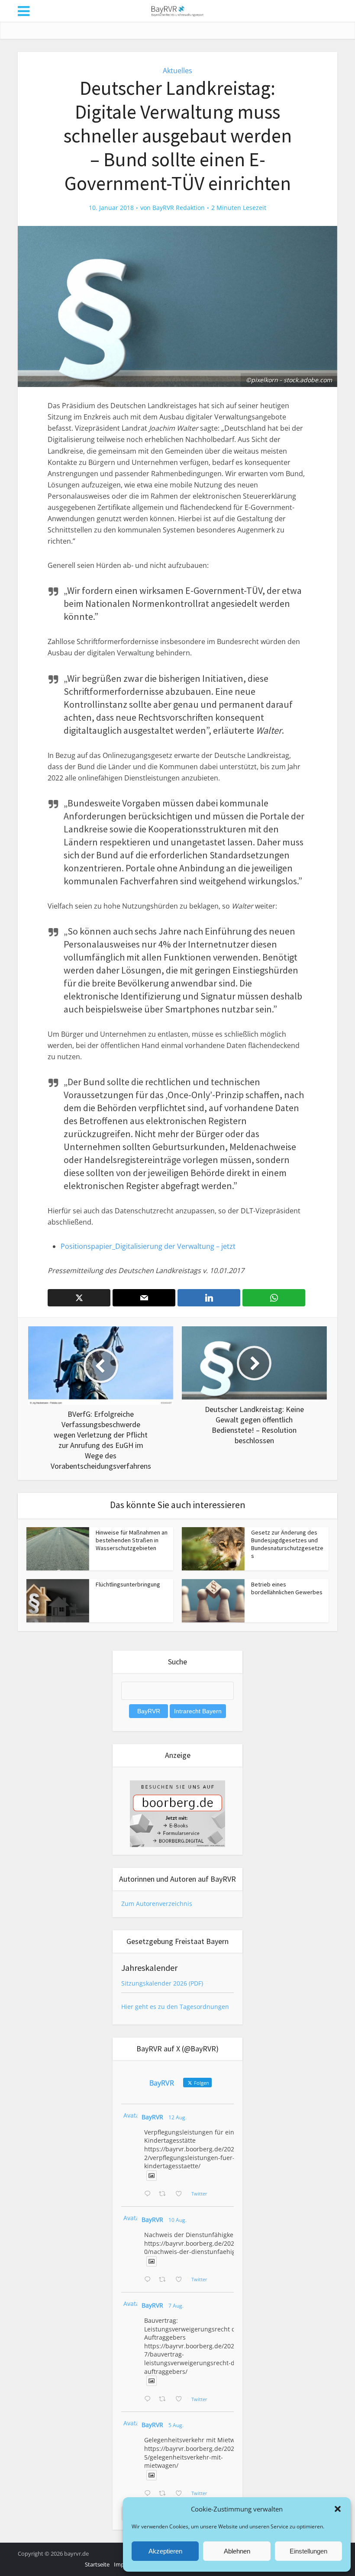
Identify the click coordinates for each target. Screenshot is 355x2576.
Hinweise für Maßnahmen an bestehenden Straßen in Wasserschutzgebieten (132, 1540)
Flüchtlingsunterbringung (128, 1584)
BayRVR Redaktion (179, 208)
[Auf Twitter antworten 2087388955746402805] (149, 2194)
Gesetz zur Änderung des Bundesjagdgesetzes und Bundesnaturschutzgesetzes (287, 1544)
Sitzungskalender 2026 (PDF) (162, 1983)
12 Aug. (177, 2117)
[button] (338, 2509)
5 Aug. (176, 2425)
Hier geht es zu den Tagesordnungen (175, 2007)
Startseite (97, 2564)
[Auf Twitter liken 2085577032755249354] (181, 2399)
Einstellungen (308, 2551)
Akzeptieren (165, 2551)
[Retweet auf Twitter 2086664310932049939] (165, 2280)
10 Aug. (177, 2220)
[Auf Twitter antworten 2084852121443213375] (149, 2494)
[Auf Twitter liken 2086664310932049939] (181, 2280)
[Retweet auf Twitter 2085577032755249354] (165, 2399)
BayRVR (152, 2117)
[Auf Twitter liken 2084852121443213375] (181, 2494)
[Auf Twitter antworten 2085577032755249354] (149, 2399)
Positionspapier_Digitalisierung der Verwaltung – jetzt (148, 1246)
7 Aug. (176, 2306)
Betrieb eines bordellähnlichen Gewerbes (287, 1588)
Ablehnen (237, 2551)
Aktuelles (177, 71)
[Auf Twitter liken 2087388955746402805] (181, 2194)
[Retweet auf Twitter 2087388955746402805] (165, 2194)
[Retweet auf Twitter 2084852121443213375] (165, 2494)
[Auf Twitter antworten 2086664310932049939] (149, 2280)
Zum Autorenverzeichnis (157, 1904)
